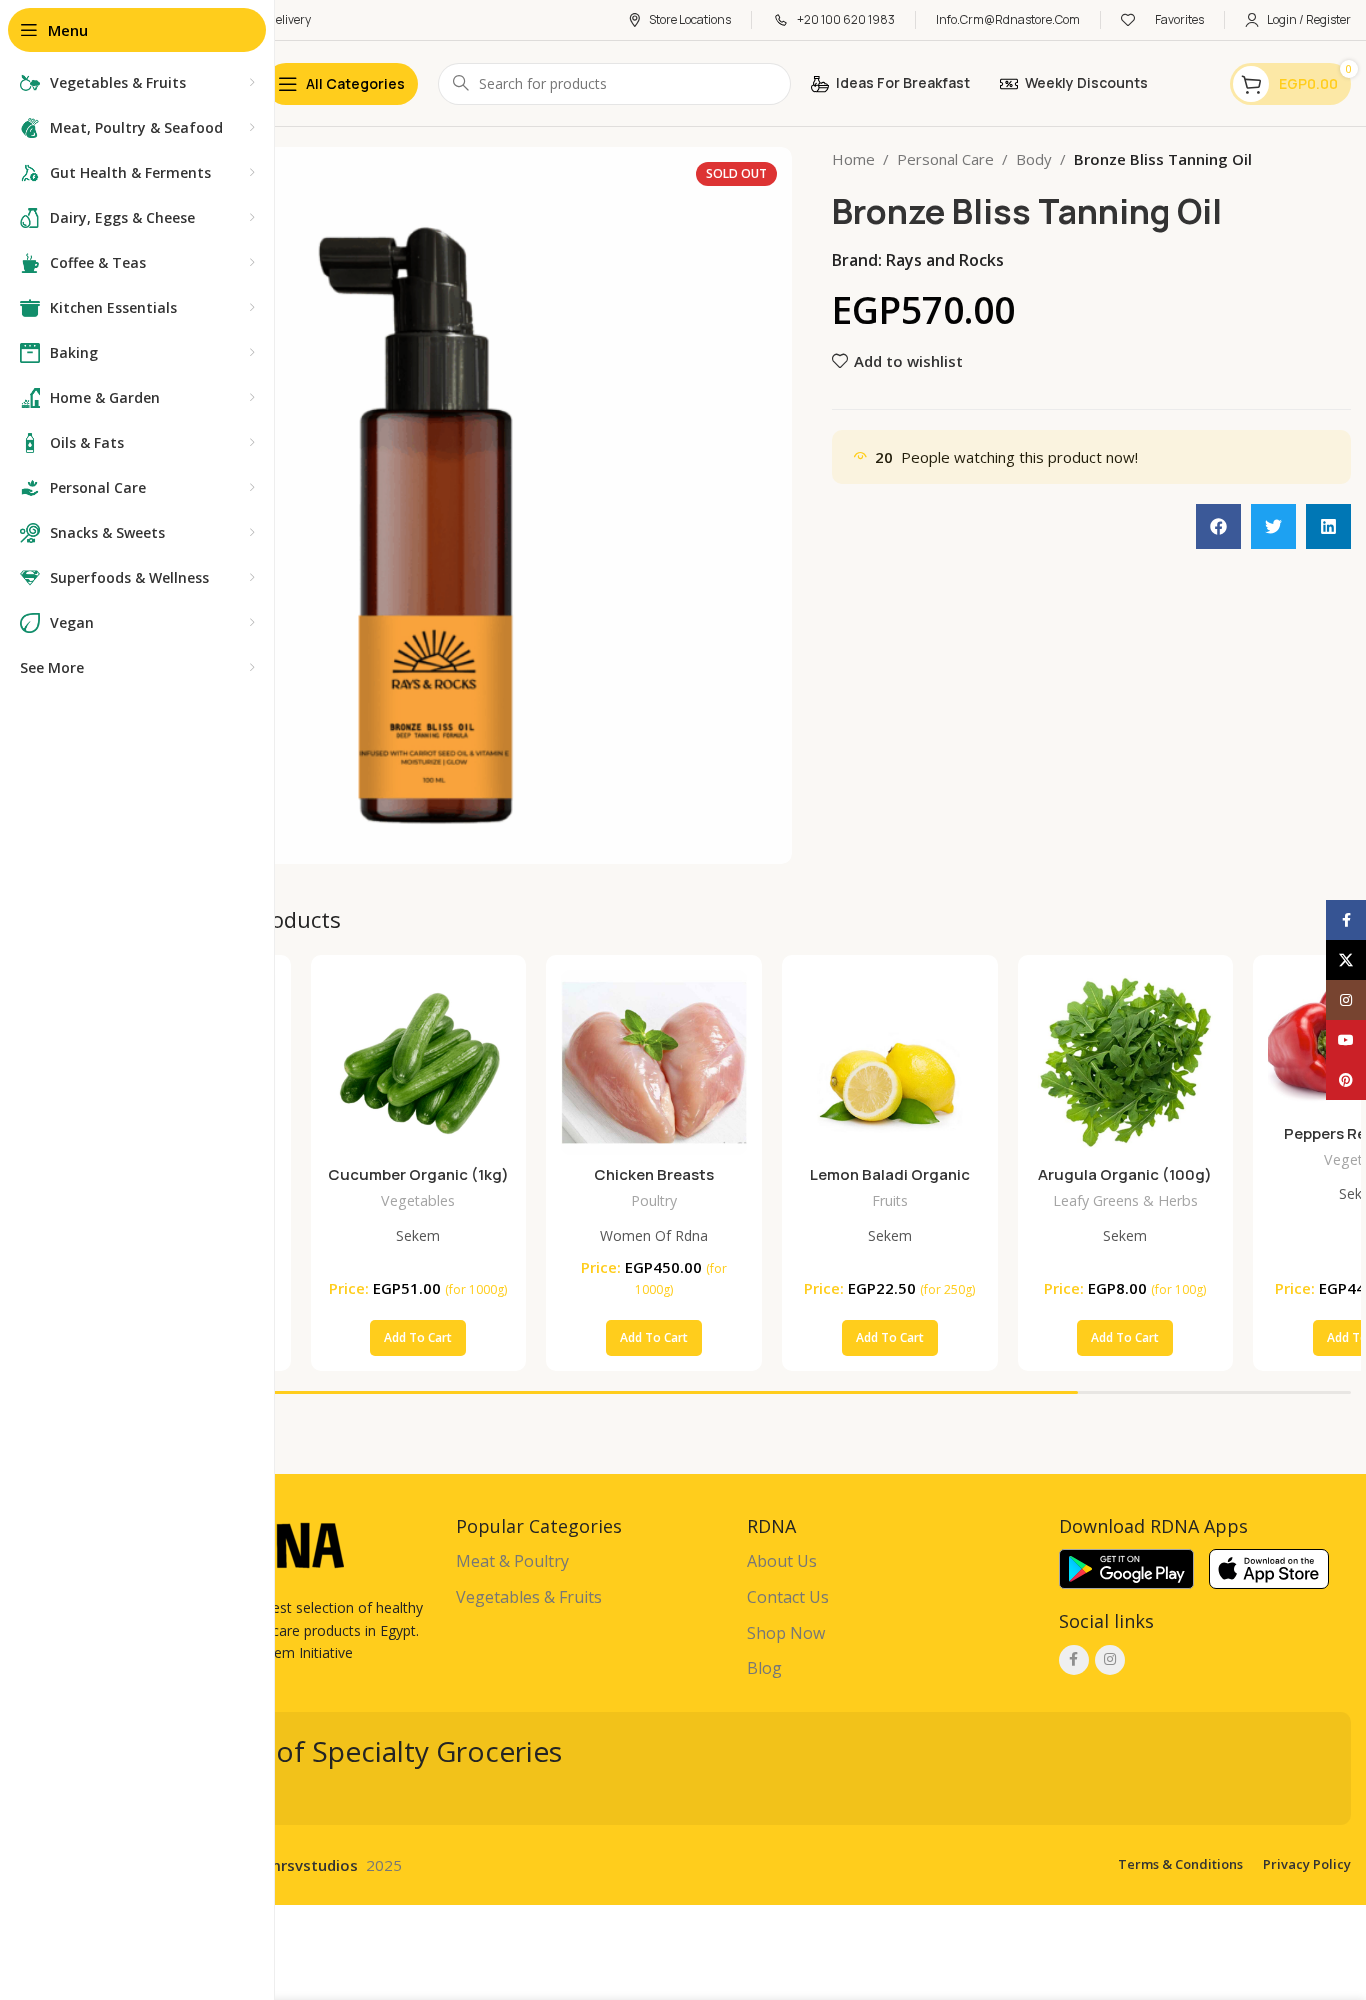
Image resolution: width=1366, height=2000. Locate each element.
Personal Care (945, 159)
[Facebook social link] (1074, 1660)
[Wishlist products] (1128, 20)
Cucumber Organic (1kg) (418, 1174)
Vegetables (418, 1200)
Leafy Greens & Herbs (1125, 1200)
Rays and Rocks (945, 260)
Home (853, 159)
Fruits (890, 1200)
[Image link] (1126, 1567)
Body (1034, 159)
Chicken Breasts (654, 1174)
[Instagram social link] (1110, 1660)
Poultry (654, 1200)
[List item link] (591, 1562)
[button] (1218, 526)
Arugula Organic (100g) (1125, 1174)
